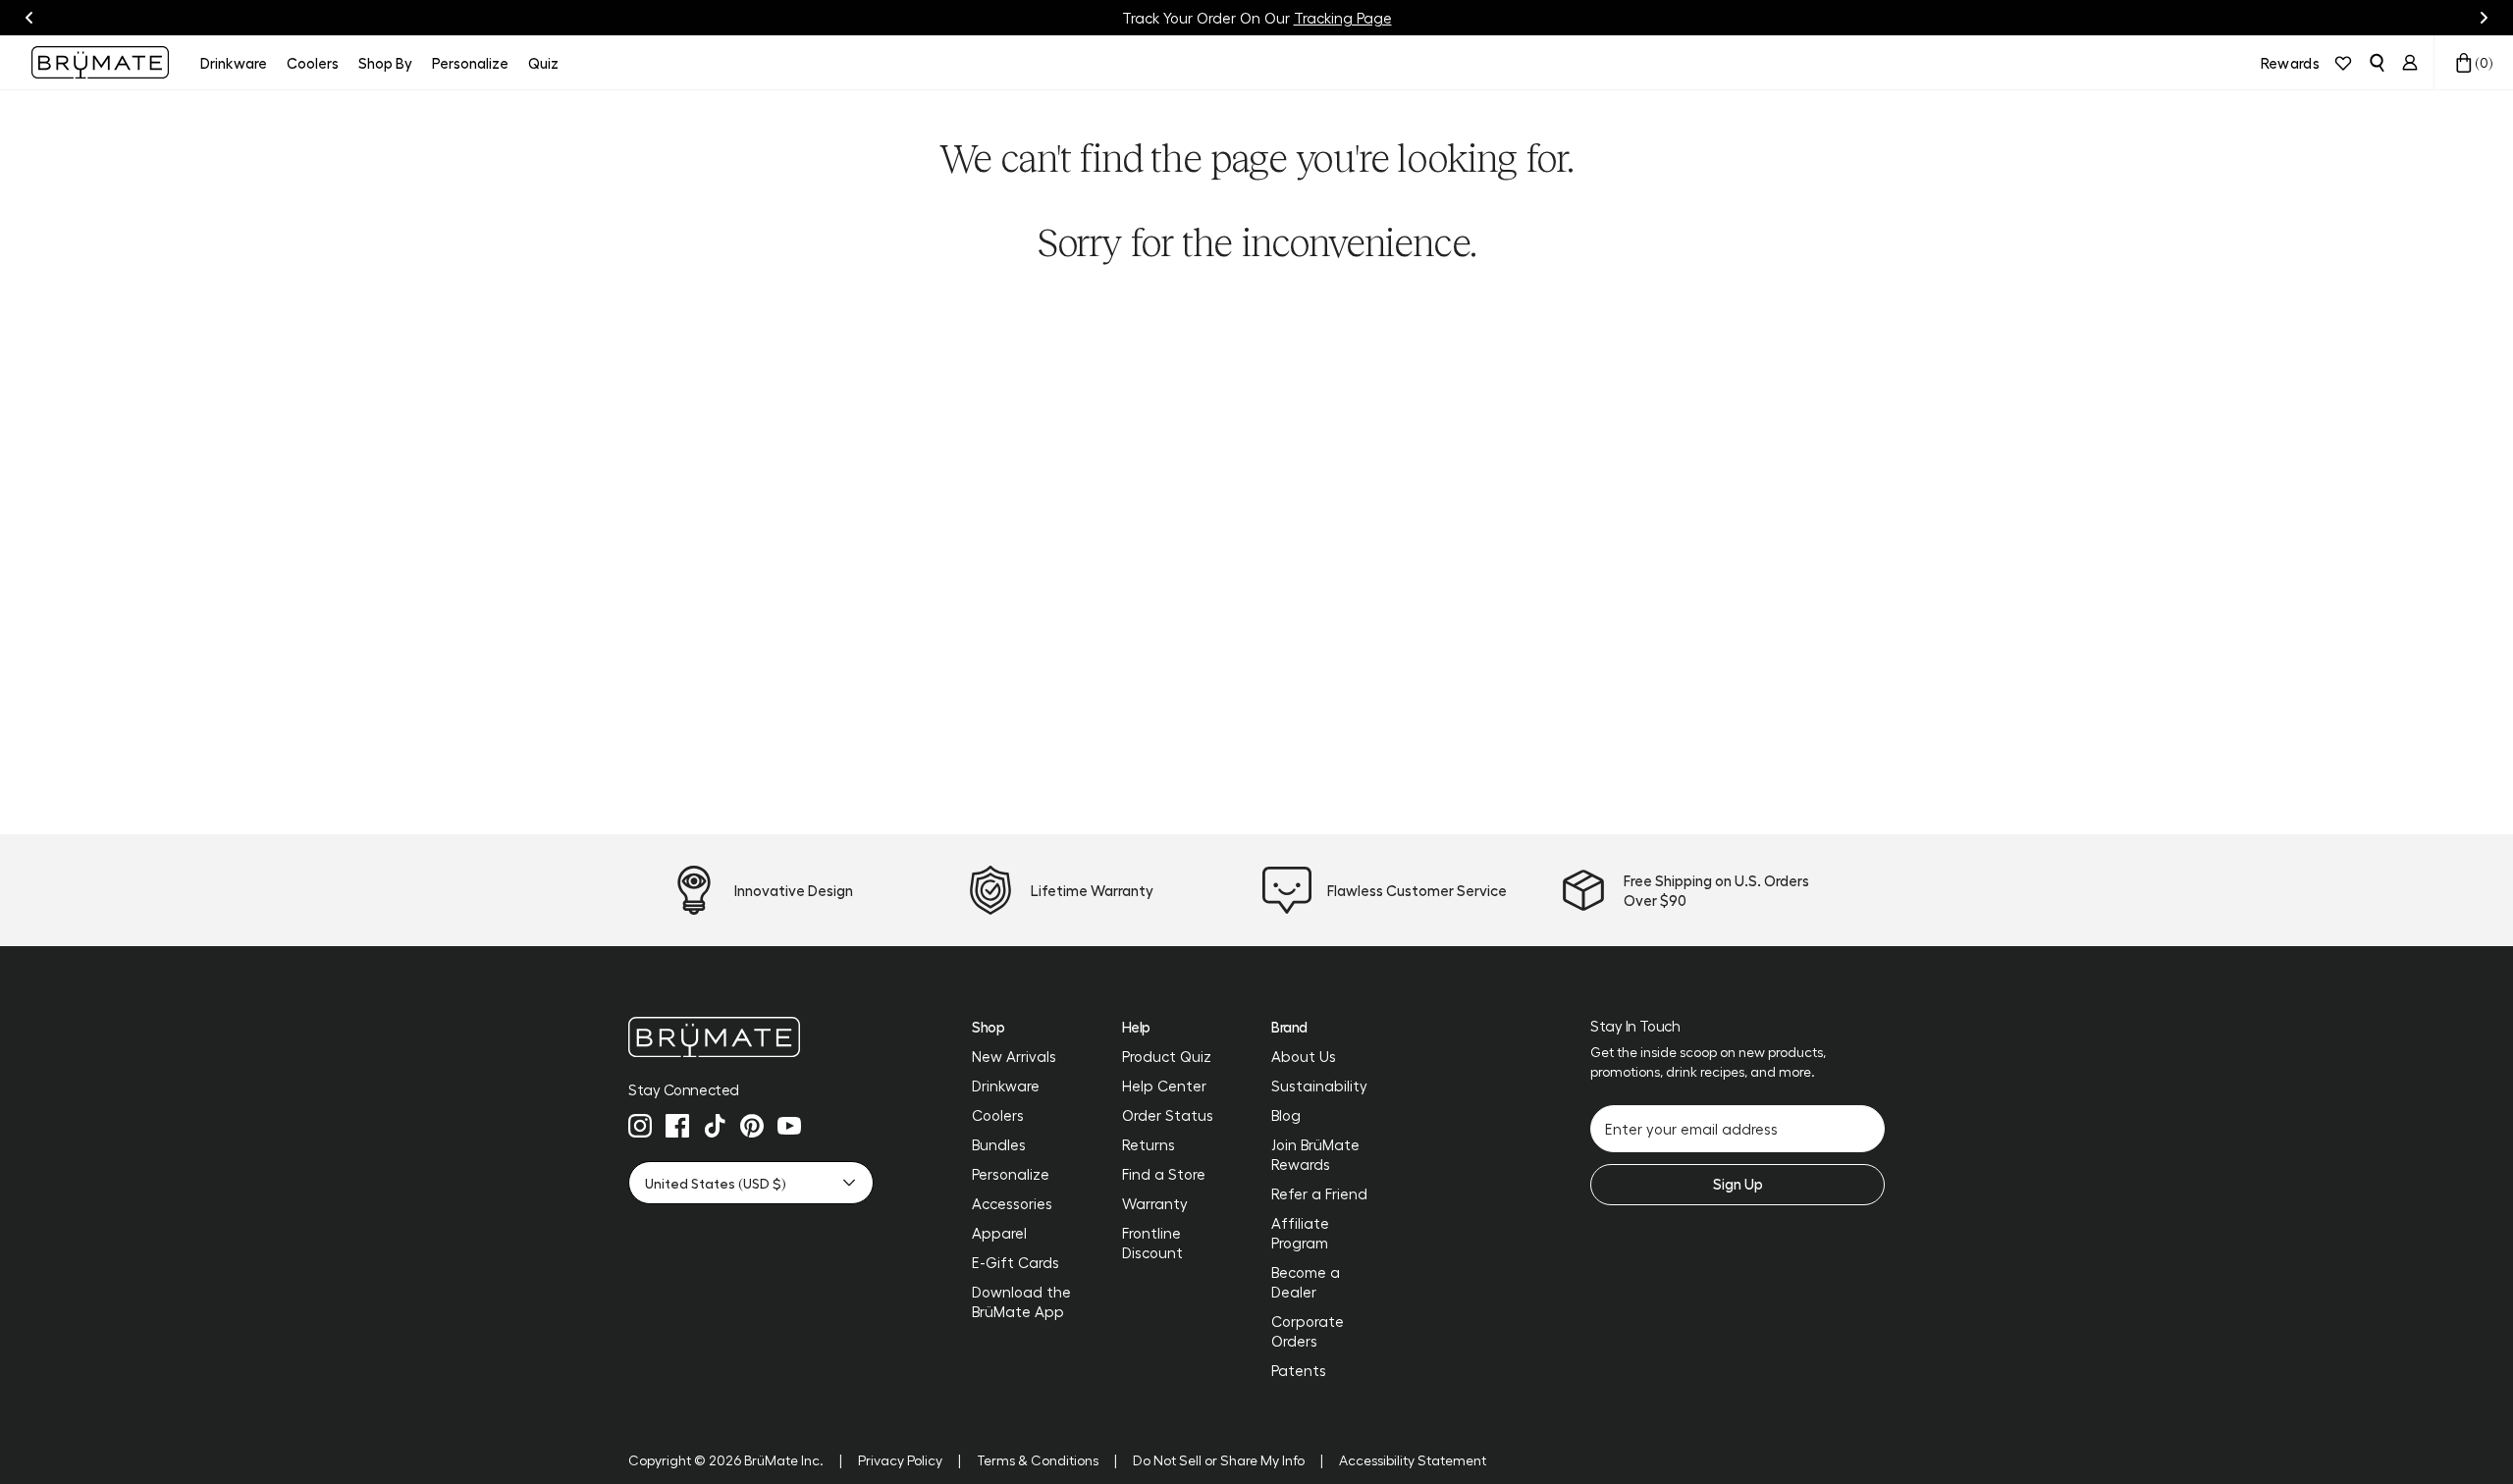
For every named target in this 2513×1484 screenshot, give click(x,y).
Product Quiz (1167, 1056)
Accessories (1012, 1203)
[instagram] (640, 1126)
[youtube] (789, 1126)
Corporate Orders (1308, 1331)
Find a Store (1164, 1174)
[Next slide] (2484, 18)
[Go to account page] (2410, 63)
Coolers (998, 1115)
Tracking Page (1343, 18)
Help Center (1164, 1086)
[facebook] (677, 1126)
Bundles (999, 1144)
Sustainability (1319, 1086)
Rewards (2290, 63)
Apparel (999, 1233)
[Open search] (2377, 63)
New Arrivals (1014, 1056)
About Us (1304, 1056)
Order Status (1168, 1115)
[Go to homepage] (100, 62)
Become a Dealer (1306, 1282)
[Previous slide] (29, 18)
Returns (1149, 1144)
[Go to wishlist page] (2343, 63)
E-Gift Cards (1016, 1262)
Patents (1299, 1370)
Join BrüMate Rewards (1315, 1154)
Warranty (1155, 1203)
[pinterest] (752, 1126)
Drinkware (1006, 1086)
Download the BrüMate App (1021, 1301)
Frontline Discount (1152, 1243)
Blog (1286, 1115)
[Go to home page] (751, 1037)
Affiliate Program (1300, 1233)
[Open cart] (2464, 63)
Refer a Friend (1319, 1193)
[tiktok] (715, 1126)
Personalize (1011, 1174)
